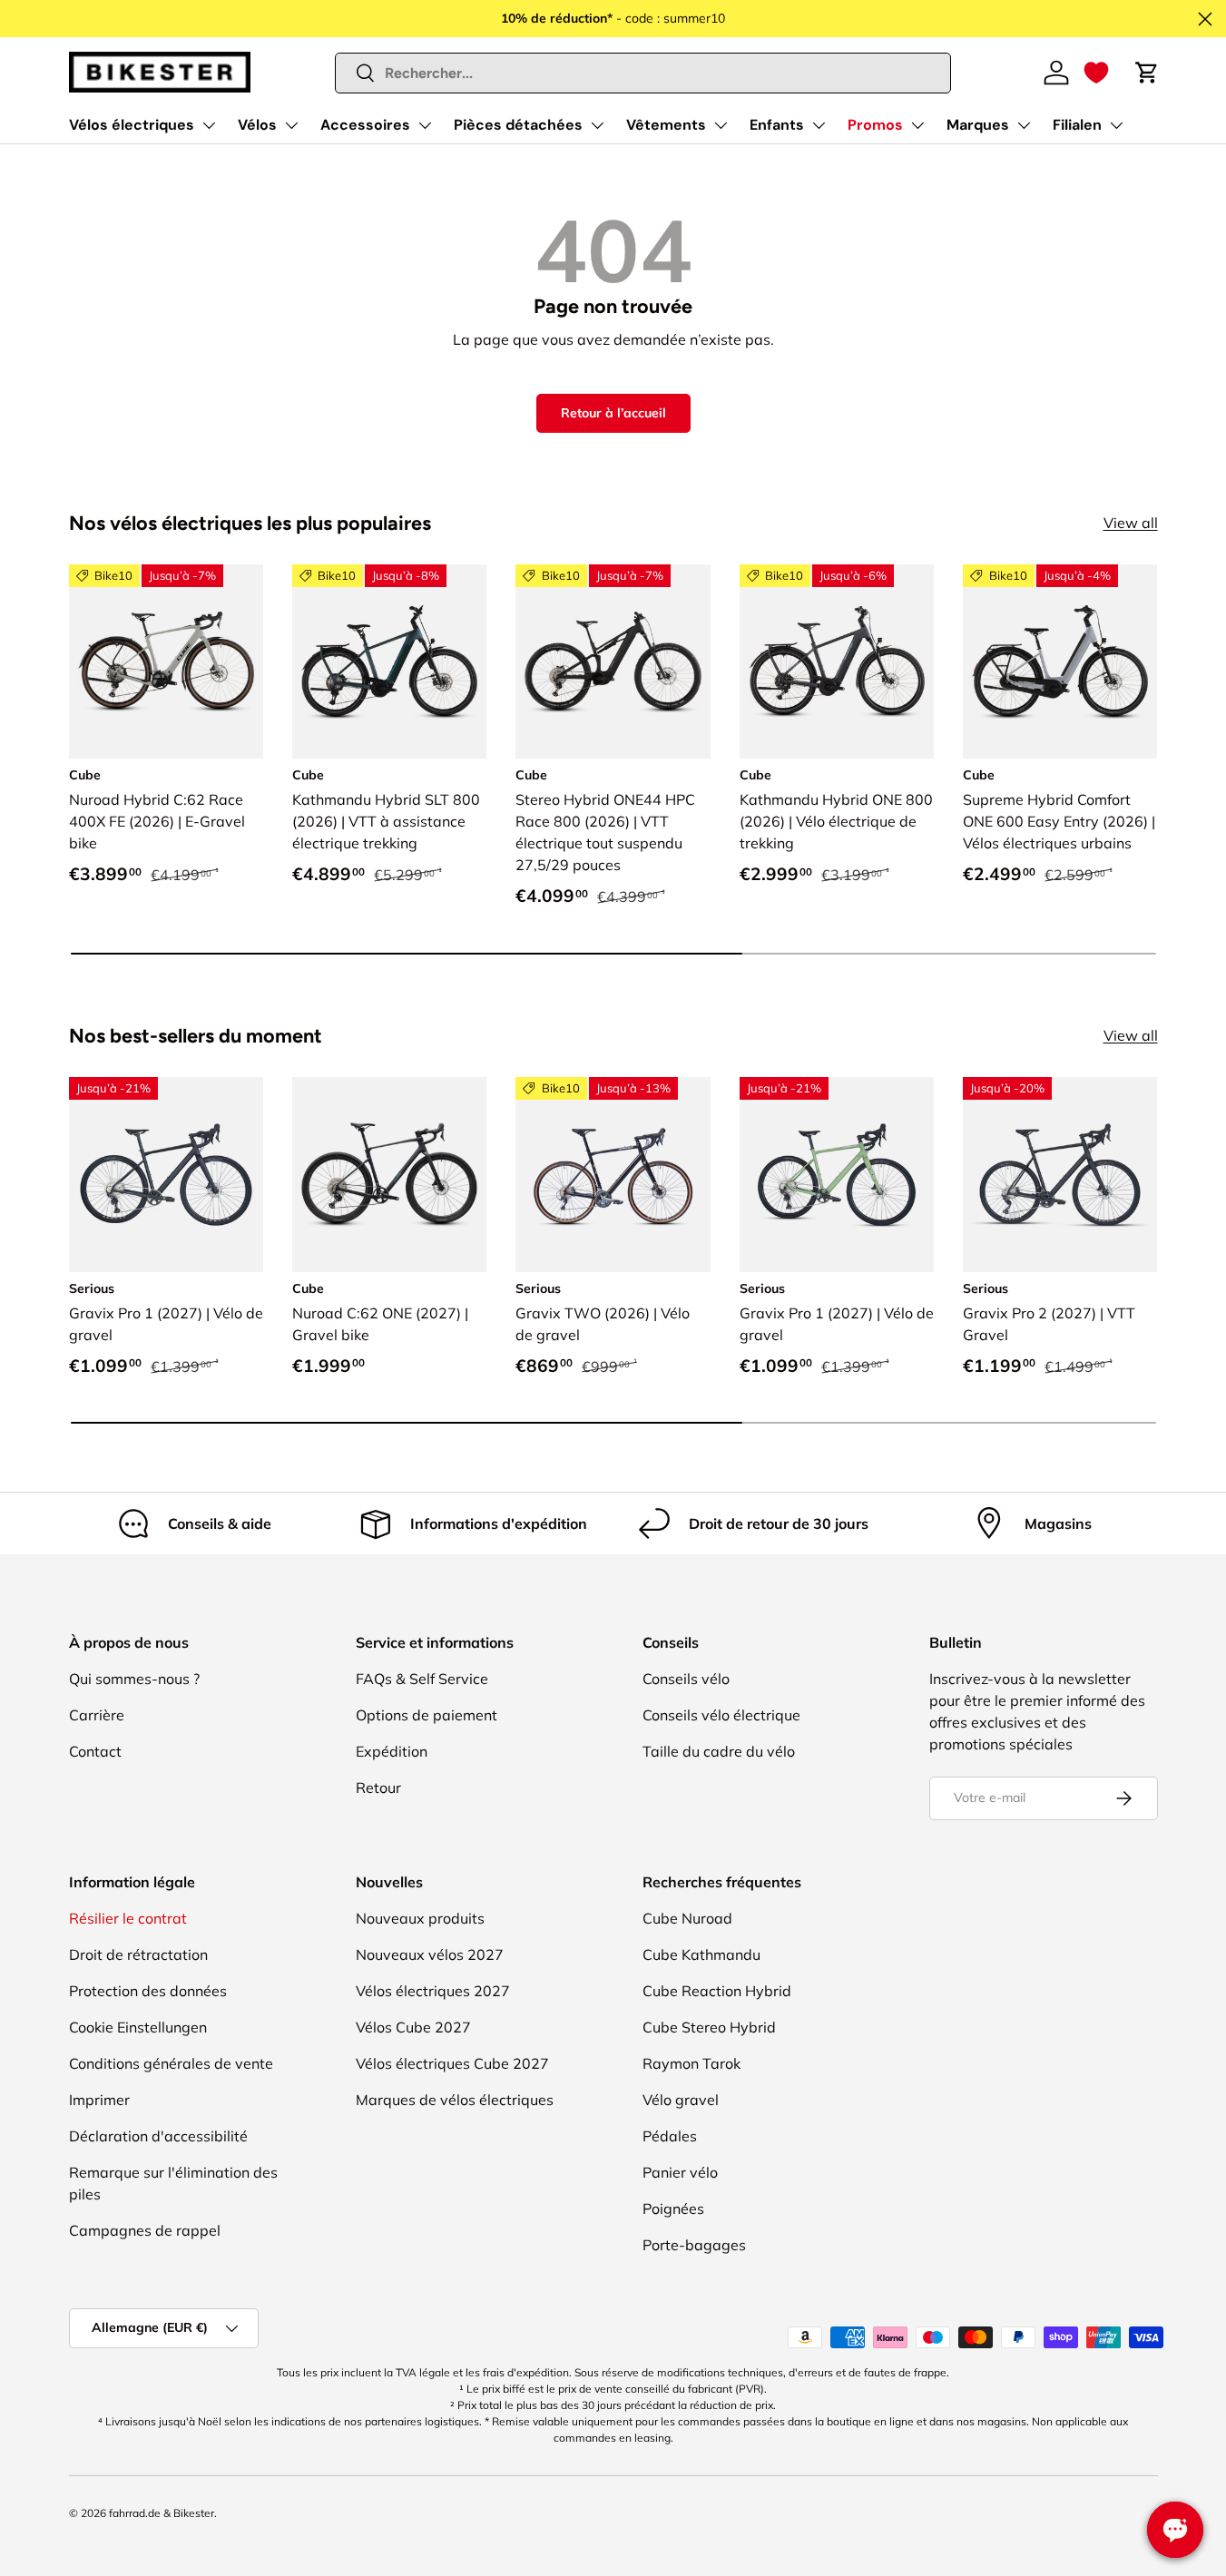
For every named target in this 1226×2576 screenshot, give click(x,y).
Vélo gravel (681, 2100)
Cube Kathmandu (701, 1954)
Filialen (1077, 125)
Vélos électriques (132, 125)
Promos (875, 125)
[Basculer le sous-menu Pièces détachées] (597, 125)
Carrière (97, 1715)
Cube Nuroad (687, 1918)
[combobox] (643, 73)
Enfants (777, 125)
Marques (978, 125)
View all (1131, 523)
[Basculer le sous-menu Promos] (917, 125)
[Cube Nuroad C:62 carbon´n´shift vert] (389, 1174)
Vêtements (666, 125)
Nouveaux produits (420, 1918)
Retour (378, 1788)
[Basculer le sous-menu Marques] (1024, 125)
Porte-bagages (694, 2245)
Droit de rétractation (138, 1954)
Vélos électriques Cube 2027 (452, 2063)
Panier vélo (680, 2172)
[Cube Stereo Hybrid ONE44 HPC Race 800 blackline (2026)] (613, 661)
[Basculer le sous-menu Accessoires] (425, 125)
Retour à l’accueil (613, 413)
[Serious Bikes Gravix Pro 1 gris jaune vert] (837, 1174)
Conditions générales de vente (171, 2063)
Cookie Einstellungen (138, 2027)
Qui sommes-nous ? (134, 1679)
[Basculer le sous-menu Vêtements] (721, 125)
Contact (95, 1751)
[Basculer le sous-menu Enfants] (819, 125)
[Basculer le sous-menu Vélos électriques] (209, 125)
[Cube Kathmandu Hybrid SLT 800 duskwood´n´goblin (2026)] (389, 661)
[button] (1096, 73)
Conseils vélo (686, 1679)
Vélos (257, 125)
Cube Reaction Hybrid (717, 1991)
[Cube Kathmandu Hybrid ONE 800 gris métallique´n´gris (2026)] (837, 661)
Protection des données (148, 1991)
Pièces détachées (518, 125)
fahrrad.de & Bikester (162, 2513)
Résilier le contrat (128, 1918)
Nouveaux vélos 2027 (430, 1954)
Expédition (392, 1751)
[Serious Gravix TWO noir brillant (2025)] (613, 1174)
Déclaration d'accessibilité (158, 2136)
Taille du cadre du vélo (719, 1751)
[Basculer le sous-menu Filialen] (1116, 125)
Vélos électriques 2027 (433, 1991)
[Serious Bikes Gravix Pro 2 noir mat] (1060, 1174)
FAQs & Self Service (422, 1679)
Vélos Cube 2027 (413, 2027)
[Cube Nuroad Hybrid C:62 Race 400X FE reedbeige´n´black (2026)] (166, 661)
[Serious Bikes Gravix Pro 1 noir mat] (166, 1174)
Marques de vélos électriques (455, 2100)
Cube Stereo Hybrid (709, 2027)
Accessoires (365, 125)
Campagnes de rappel (145, 2230)
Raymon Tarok (691, 2063)
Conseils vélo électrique (721, 1715)
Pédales (670, 2136)
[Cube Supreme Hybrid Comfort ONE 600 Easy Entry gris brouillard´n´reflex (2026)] (1060, 661)
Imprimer (99, 2100)
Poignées (673, 2209)
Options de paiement (427, 1715)
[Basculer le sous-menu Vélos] (291, 125)
